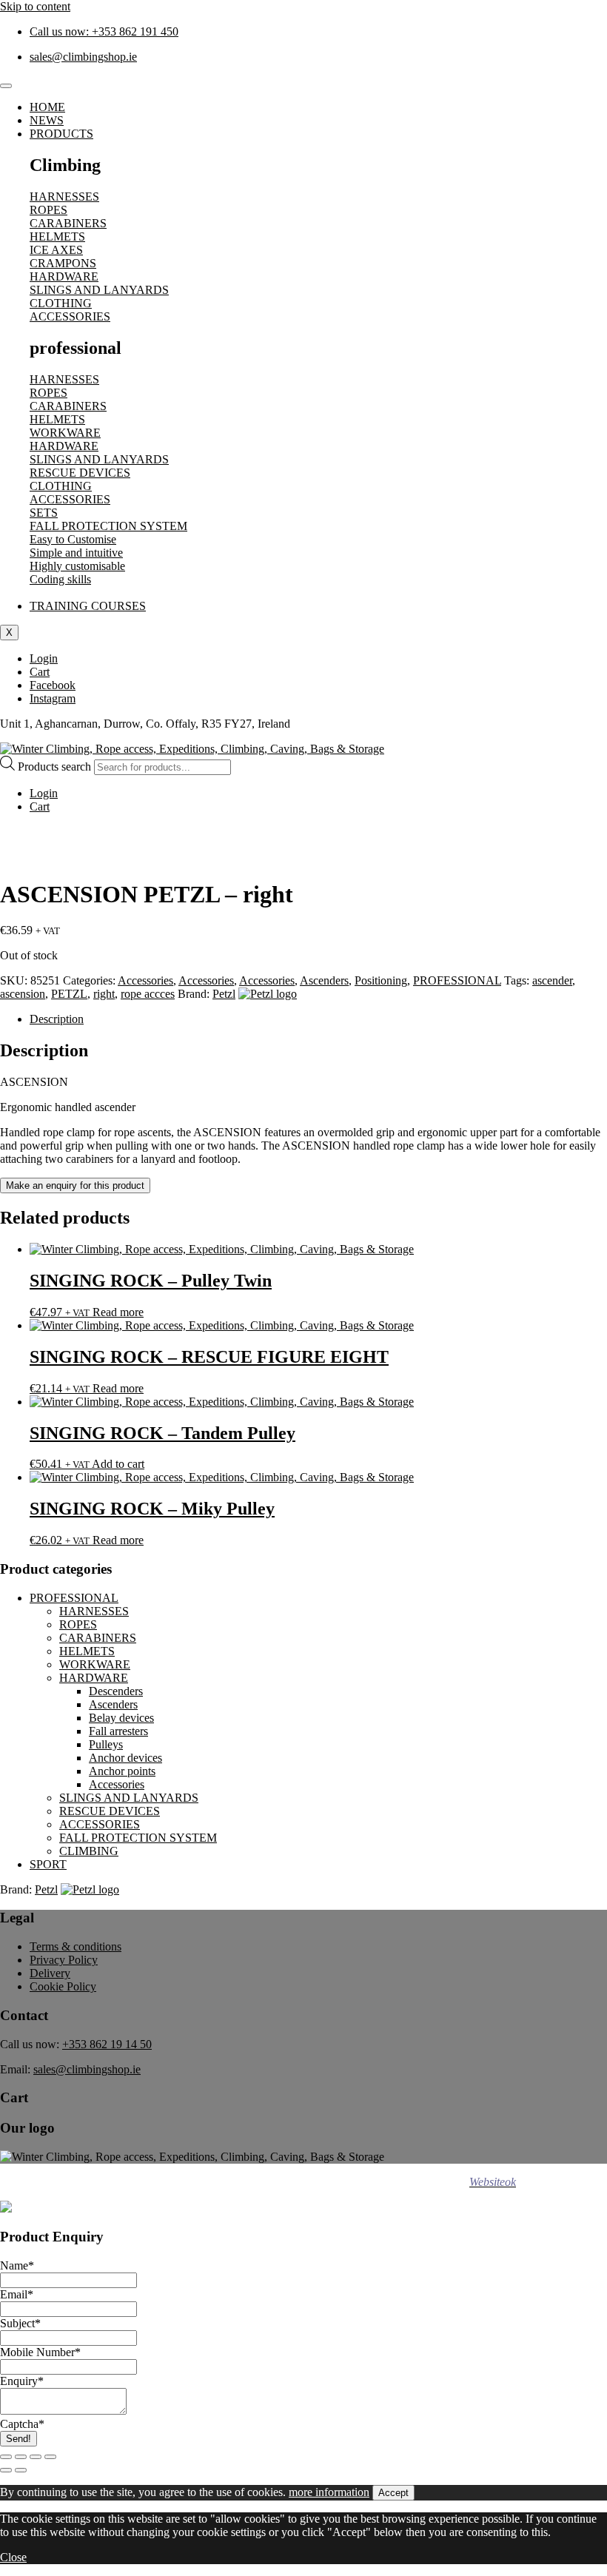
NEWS (47, 120)
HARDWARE (94, 1678)
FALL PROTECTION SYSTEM (138, 1838)
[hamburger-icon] (6, 86)
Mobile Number (40, 2352)
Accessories (145, 980)
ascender (552, 980)
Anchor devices (125, 1758)
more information (329, 2492)
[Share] (36, 2457)
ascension (23, 994)
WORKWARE (95, 1664)
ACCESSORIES (100, 1824)
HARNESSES (94, 1611)
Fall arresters (118, 1731)
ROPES (78, 1624)
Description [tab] (57, 1019)
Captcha (22, 2424)
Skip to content (35, 6)
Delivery (50, 1973)
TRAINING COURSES (88, 606)
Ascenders (324, 980)
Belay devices (121, 1718)
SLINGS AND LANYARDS (129, 1798)
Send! (19, 2439)
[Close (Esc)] (50, 2457)
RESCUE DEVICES (110, 1811)
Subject (20, 2323)
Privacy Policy (64, 1960)
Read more (118, 1312)
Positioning (381, 980)
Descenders (116, 1691)
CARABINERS (98, 1638)
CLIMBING (89, 1851)
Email (17, 2294)
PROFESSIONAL (457, 980)
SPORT (48, 1864)
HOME (47, 107)
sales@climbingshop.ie (87, 2069)
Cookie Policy (63, 1986)
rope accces (148, 994)
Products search (56, 767)
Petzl (224, 994)
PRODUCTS (61, 134)
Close (13, 2557)
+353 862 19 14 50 (107, 2044)
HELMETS (87, 1651)
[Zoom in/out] (6, 2457)
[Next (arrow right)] (21, 2470)
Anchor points (122, 1771)
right (104, 994)
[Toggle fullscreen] (21, 2457)
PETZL (69, 994)
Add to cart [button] (118, 1464)
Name (17, 2265)
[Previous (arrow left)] (6, 2470)
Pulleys (106, 1744)
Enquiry (22, 2381)
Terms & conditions (76, 1946)
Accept (393, 2493)
